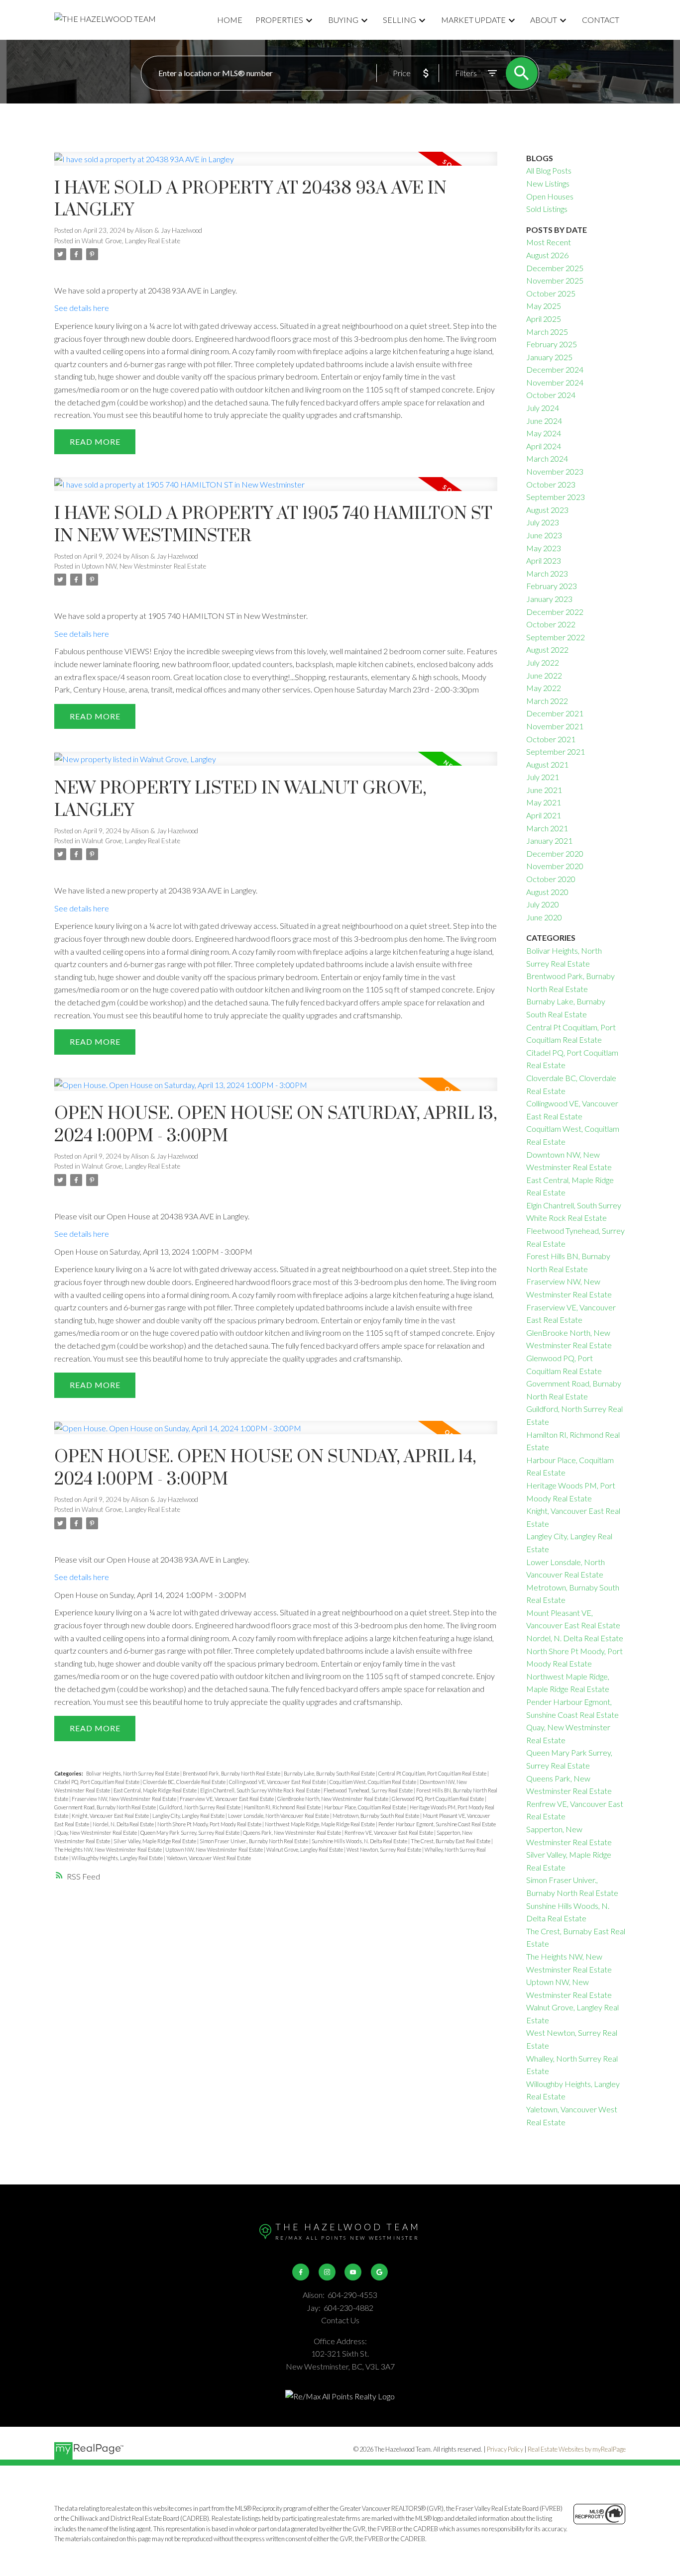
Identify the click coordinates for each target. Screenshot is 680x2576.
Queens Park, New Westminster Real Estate (292, 1833)
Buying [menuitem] (343, 20)
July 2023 (543, 522)
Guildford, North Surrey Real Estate (200, 1807)
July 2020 (543, 904)
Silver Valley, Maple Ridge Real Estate (155, 1841)
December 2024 (555, 369)
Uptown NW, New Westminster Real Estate (144, 566)
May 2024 (544, 433)
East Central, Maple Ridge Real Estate (156, 1790)
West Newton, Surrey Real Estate (384, 1849)
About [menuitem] (544, 20)
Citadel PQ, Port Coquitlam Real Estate (97, 1782)
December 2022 (555, 612)
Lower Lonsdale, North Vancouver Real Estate (279, 1816)
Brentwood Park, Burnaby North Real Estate (232, 1773)
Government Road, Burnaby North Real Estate (106, 1807)
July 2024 (543, 408)
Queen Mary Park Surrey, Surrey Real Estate (190, 1833)
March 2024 (547, 458)
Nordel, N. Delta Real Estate (124, 1824)
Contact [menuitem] (601, 20)
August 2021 (547, 764)
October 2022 (551, 624)
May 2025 (544, 306)
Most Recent (549, 242)
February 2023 (552, 586)
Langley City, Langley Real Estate (189, 1816)
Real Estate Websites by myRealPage (577, 2449)
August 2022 (547, 649)
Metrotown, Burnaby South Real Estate (376, 1816)
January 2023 (549, 599)
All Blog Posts (549, 170)
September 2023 (556, 497)
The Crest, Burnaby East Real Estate (451, 1841)
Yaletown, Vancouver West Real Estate (209, 1858)
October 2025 (551, 293)
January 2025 (549, 357)
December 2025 (555, 268)
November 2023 (555, 471)
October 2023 (551, 484)
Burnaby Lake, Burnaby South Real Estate (330, 1773)
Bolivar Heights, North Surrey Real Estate (133, 1773)
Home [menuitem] (230, 20)
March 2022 (547, 701)
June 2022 (544, 675)
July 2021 (543, 777)
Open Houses (550, 196)
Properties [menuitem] (279, 20)
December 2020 (555, 853)
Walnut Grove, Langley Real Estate (131, 241)
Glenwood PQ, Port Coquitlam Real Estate (438, 1799)
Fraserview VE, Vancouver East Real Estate (227, 1799)
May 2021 (544, 802)
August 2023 (547, 510)
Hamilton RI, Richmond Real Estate (283, 1807)
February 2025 (552, 344)
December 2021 (555, 713)
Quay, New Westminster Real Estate (97, 1833)
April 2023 (544, 560)
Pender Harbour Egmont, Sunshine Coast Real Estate (437, 1824)
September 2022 (556, 637)
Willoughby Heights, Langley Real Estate (118, 1858)
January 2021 (549, 841)
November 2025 (555, 280)
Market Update (473, 20)
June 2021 (544, 790)
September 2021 (556, 751)
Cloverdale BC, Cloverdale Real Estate (185, 1782)
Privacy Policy (505, 2449)
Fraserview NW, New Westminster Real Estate (124, 1799)
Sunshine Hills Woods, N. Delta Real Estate (360, 1841)
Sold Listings (547, 209)
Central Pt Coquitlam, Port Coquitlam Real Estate (433, 1773)
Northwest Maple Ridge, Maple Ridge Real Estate (320, 1824)
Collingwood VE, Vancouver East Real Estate (278, 1782)
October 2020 (551, 879)
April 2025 (544, 319)
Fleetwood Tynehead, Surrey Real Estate (369, 1790)
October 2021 (551, 739)
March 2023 (547, 573)
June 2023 (544, 535)
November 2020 (555, 866)
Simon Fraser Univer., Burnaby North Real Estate (254, 1841)
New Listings (548, 183)
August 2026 (547, 255)
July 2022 (543, 662)
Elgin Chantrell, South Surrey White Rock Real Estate (261, 1790)
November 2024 (555, 382)
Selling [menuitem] (399, 20)
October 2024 (551, 395)
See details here (82, 308)
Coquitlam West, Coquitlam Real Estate (373, 1782)
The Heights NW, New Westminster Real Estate (109, 1849)
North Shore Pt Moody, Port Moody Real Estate (210, 1824)
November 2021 (555, 726)
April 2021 (544, 815)
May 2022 (544, 688)
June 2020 (544, 917)
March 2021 (547, 828)
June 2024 (544, 421)
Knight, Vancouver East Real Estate (111, 1816)
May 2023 (544, 548)
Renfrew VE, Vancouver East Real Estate (389, 1833)
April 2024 (544, 446)
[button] (301, 2272)
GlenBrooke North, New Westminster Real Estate (333, 1799)
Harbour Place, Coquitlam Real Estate (366, 1807)
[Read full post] (276, 165)
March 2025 (547, 332)
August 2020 (547, 892)
